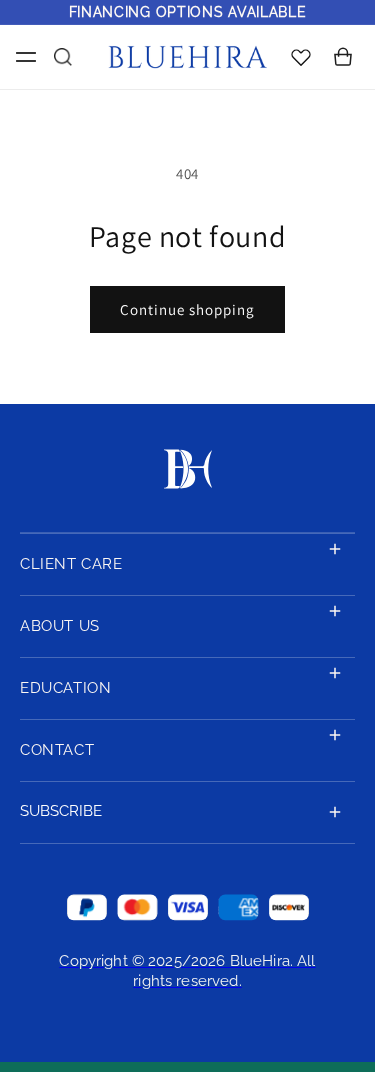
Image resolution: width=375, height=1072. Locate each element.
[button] (22, 57)
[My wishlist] (301, 56)
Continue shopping (187, 309)
